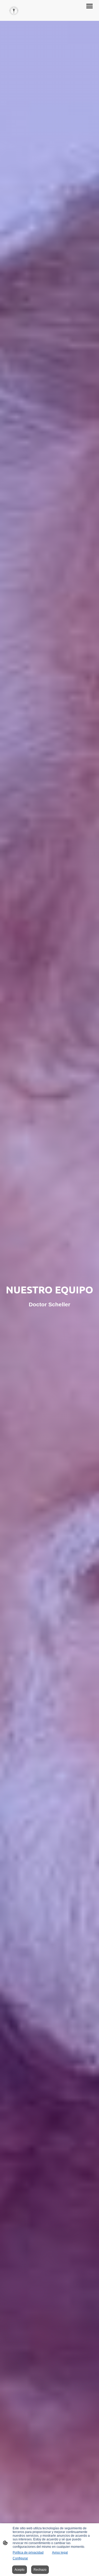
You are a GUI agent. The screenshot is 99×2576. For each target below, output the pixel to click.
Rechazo (40, 2570)
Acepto (20, 2570)
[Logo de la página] (14, 10)
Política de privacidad (28, 2553)
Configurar (20, 2558)
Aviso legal (60, 2553)
